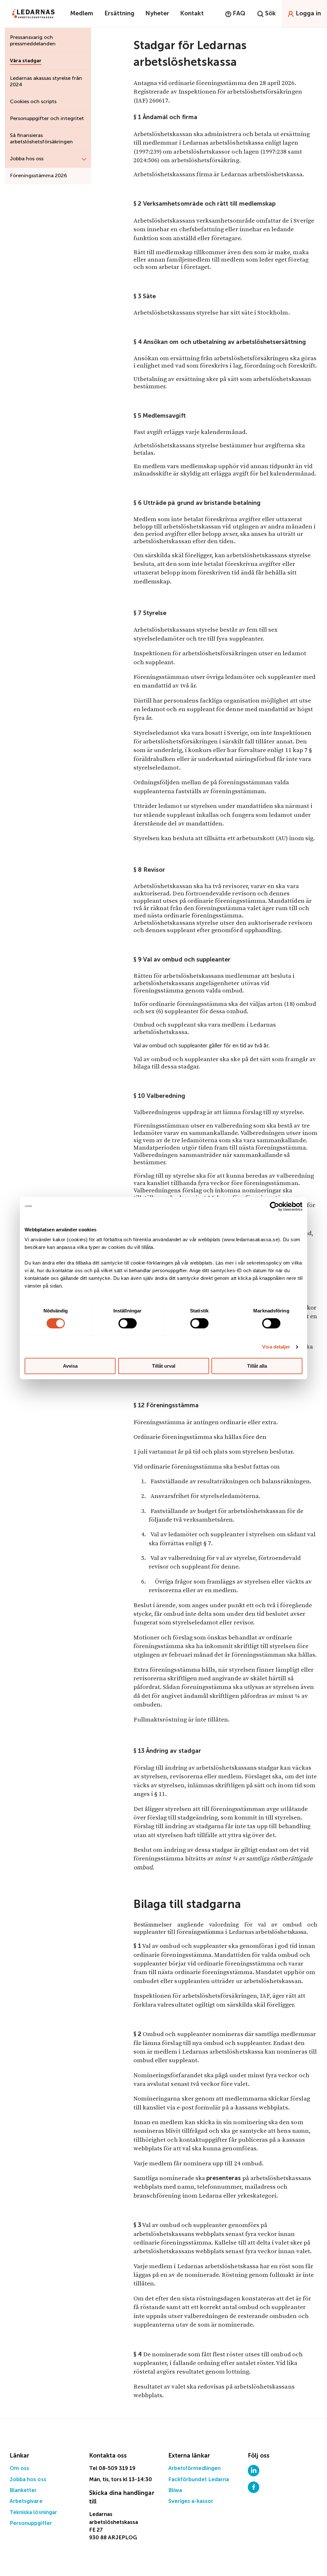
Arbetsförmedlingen (194, 2469)
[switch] (128, 1323)
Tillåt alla (257, 1366)
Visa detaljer (276, 1347)
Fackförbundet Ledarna (199, 2480)
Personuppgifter (31, 2523)
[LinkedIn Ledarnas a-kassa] (254, 2470)
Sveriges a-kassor (191, 2501)
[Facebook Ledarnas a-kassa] (254, 2487)
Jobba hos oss (28, 2480)
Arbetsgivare (26, 2501)
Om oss (19, 2469)
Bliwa (175, 2491)
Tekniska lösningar (33, 2513)
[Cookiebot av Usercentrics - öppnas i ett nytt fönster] (274, 1206)
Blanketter (23, 2491)
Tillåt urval (164, 1366)
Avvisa (70, 1366)
